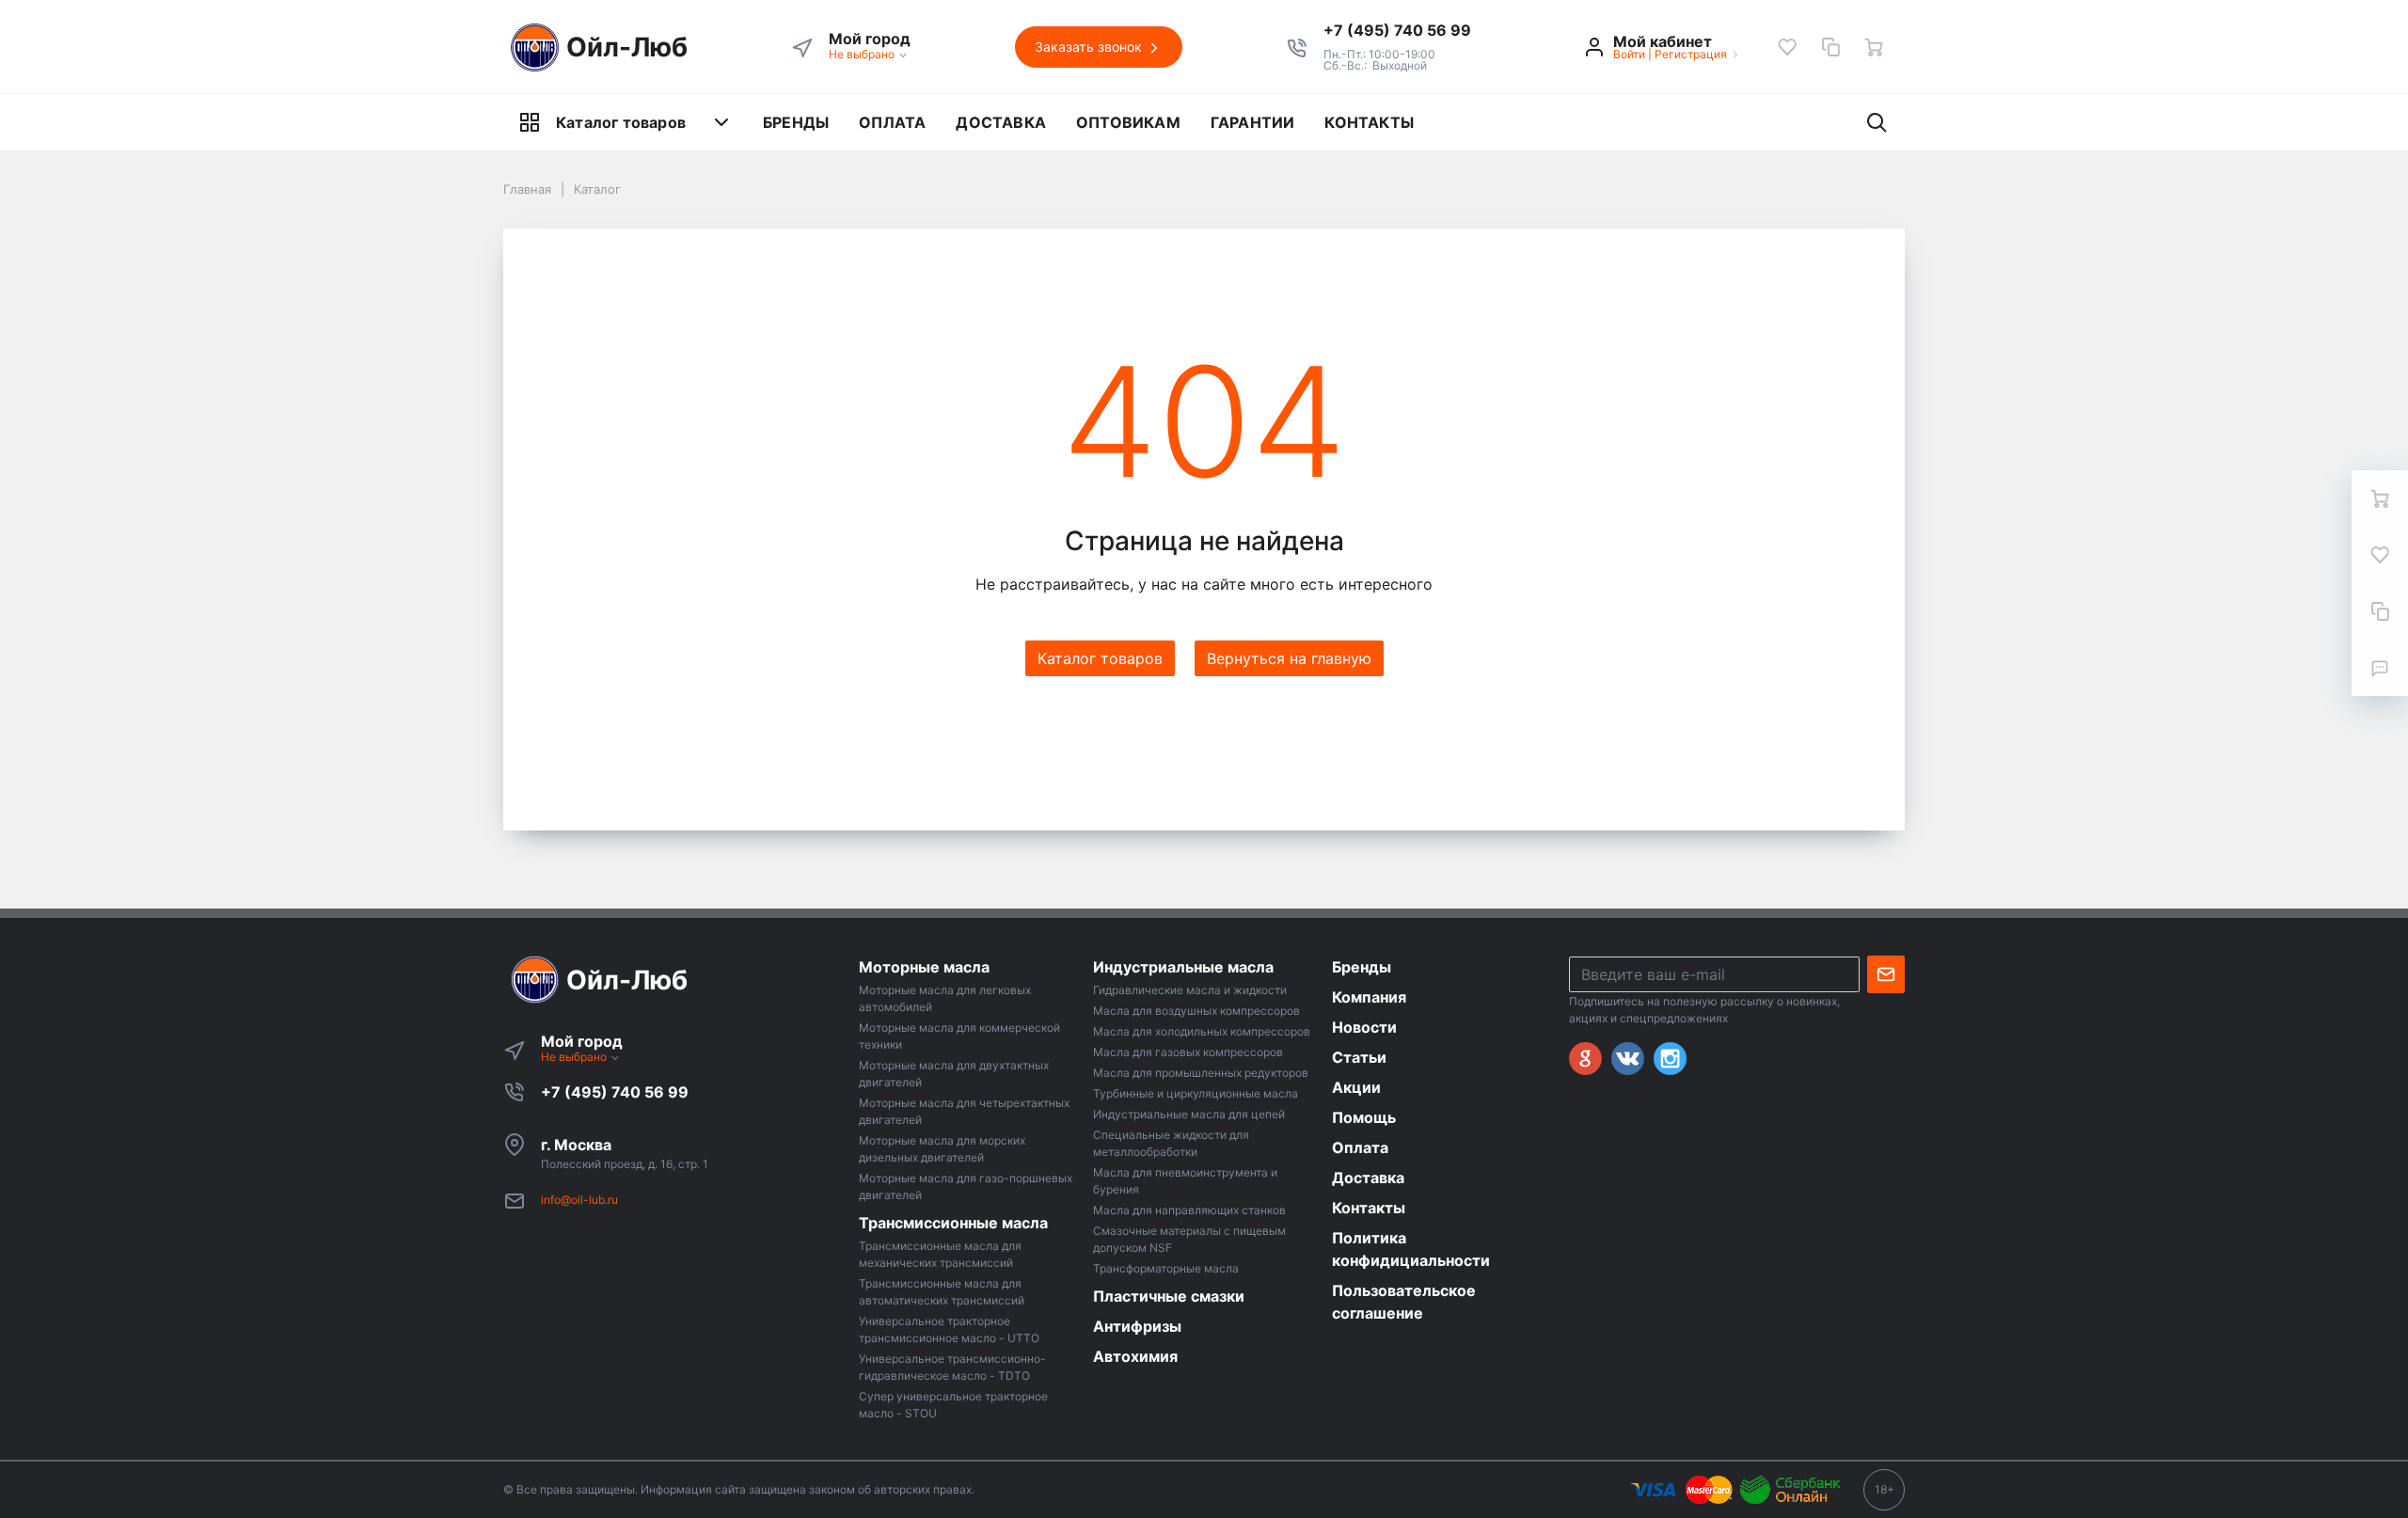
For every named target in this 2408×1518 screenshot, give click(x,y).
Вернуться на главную (1289, 658)
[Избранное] (1787, 47)
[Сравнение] (1830, 47)
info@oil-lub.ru (579, 1200)
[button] (1397, 30)
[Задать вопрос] (2380, 668)
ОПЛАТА (892, 122)
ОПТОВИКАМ (1128, 122)
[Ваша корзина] (1874, 47)
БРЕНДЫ (796, 122)
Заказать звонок (1090, 47)
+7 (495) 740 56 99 (615, 1092)
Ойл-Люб (627, 47)
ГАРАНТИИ (1253, 122)
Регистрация (1691, 54)
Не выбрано (863, 54)
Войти (1629, 54)
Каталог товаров (621, 122)
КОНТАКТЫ (1369, 122)
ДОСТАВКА (1001, 122)
